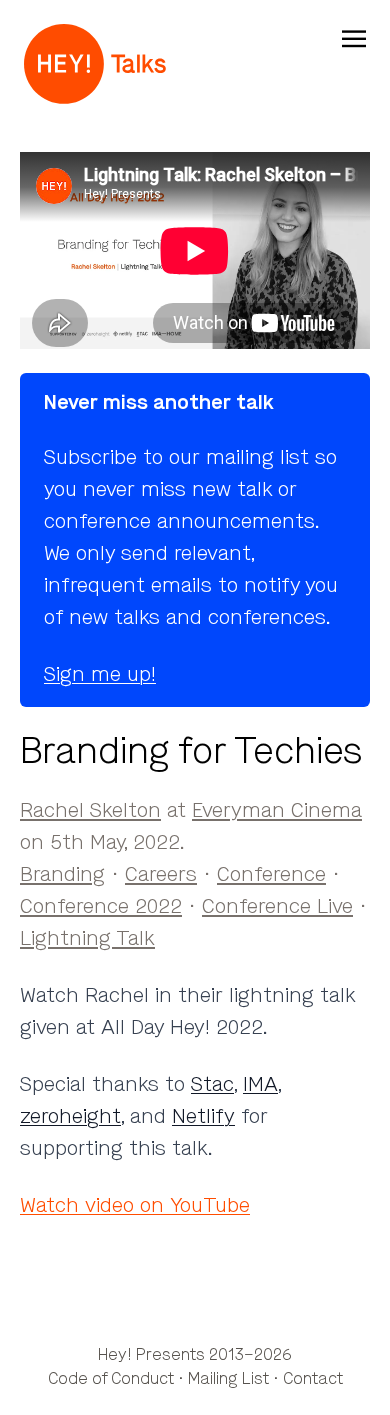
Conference (271, 874)
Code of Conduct (111, 1378)
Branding (62, 874)
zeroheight (70, 1116)
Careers (161, 874)
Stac (212, 1084)
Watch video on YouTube (135, 1205)
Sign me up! (100, 674)
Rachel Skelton (90, 810)
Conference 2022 (101, 906)
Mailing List (228, 1378)
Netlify (203, 1116)
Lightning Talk (87, 938)
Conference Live (277, 906)
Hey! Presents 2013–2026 (195, 1354)
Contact (313, 1378)
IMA (260, 1084)
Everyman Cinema (277, 810)
